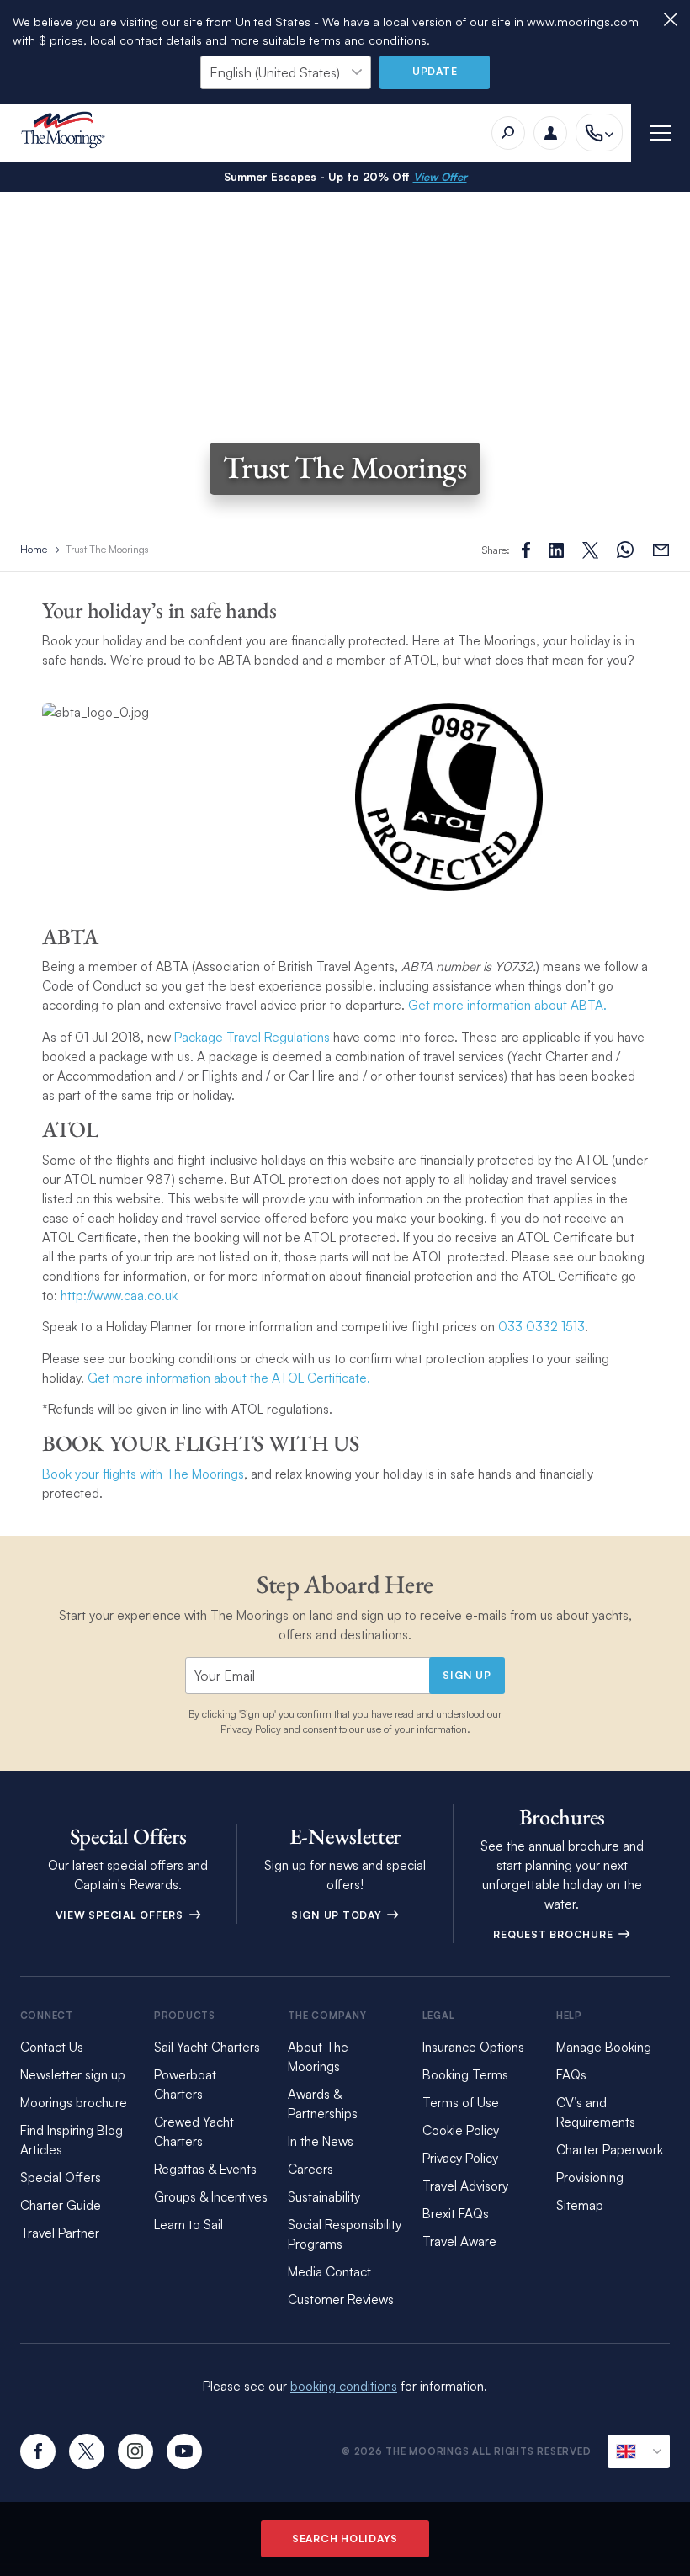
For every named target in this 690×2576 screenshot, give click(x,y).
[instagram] (135, 2451)
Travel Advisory (465, 2186)
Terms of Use (461, 2103)
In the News (321, 2141)
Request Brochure (555, 1934)
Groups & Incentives (211, 2197)
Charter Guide (61, 2205)
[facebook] (38, 2451)
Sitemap (580, 2205)
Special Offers (61, 2178)
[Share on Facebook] (526, 550)
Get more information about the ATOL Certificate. (229, 1378)
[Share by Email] (661, 550)
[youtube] (184, 2451)
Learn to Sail (188, 2225)
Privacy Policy (251, 1729)
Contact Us (52, 2047)
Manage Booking (604, 2047)
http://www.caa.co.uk (119, 1296)
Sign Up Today (338, 1915)
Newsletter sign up (73, 2075)
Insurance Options (473, 2047)
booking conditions (344, 2386)
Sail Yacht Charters (207, 2047)
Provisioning (590, 2178)
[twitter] (87, 2451)
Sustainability (324, 2197)
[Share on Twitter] (556, 550)
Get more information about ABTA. (507, 1005)
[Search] (508, 133)
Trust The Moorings (107, 549)
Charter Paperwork (610, 2150)
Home (34, 549)
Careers (310, 2169)
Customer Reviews (341, 2300)
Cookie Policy (461, 2130)
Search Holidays (345, 2539)
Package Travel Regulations (252, 1037)
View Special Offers (121, 1915)
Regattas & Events (205, 2169)
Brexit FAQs (456, 2214)
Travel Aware (459, 2241)
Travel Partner (60, 2233)
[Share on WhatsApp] (625, 550)
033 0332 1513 (540, 1327)
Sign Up (467, 1675)
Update (435, 71)
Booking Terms (465, 2075)
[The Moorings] (69, 133)
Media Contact (329, 2272)
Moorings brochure (74, 2103)
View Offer (440, 177)
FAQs (571, 2075)
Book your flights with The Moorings (143, 1474)
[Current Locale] (639, 2451)
